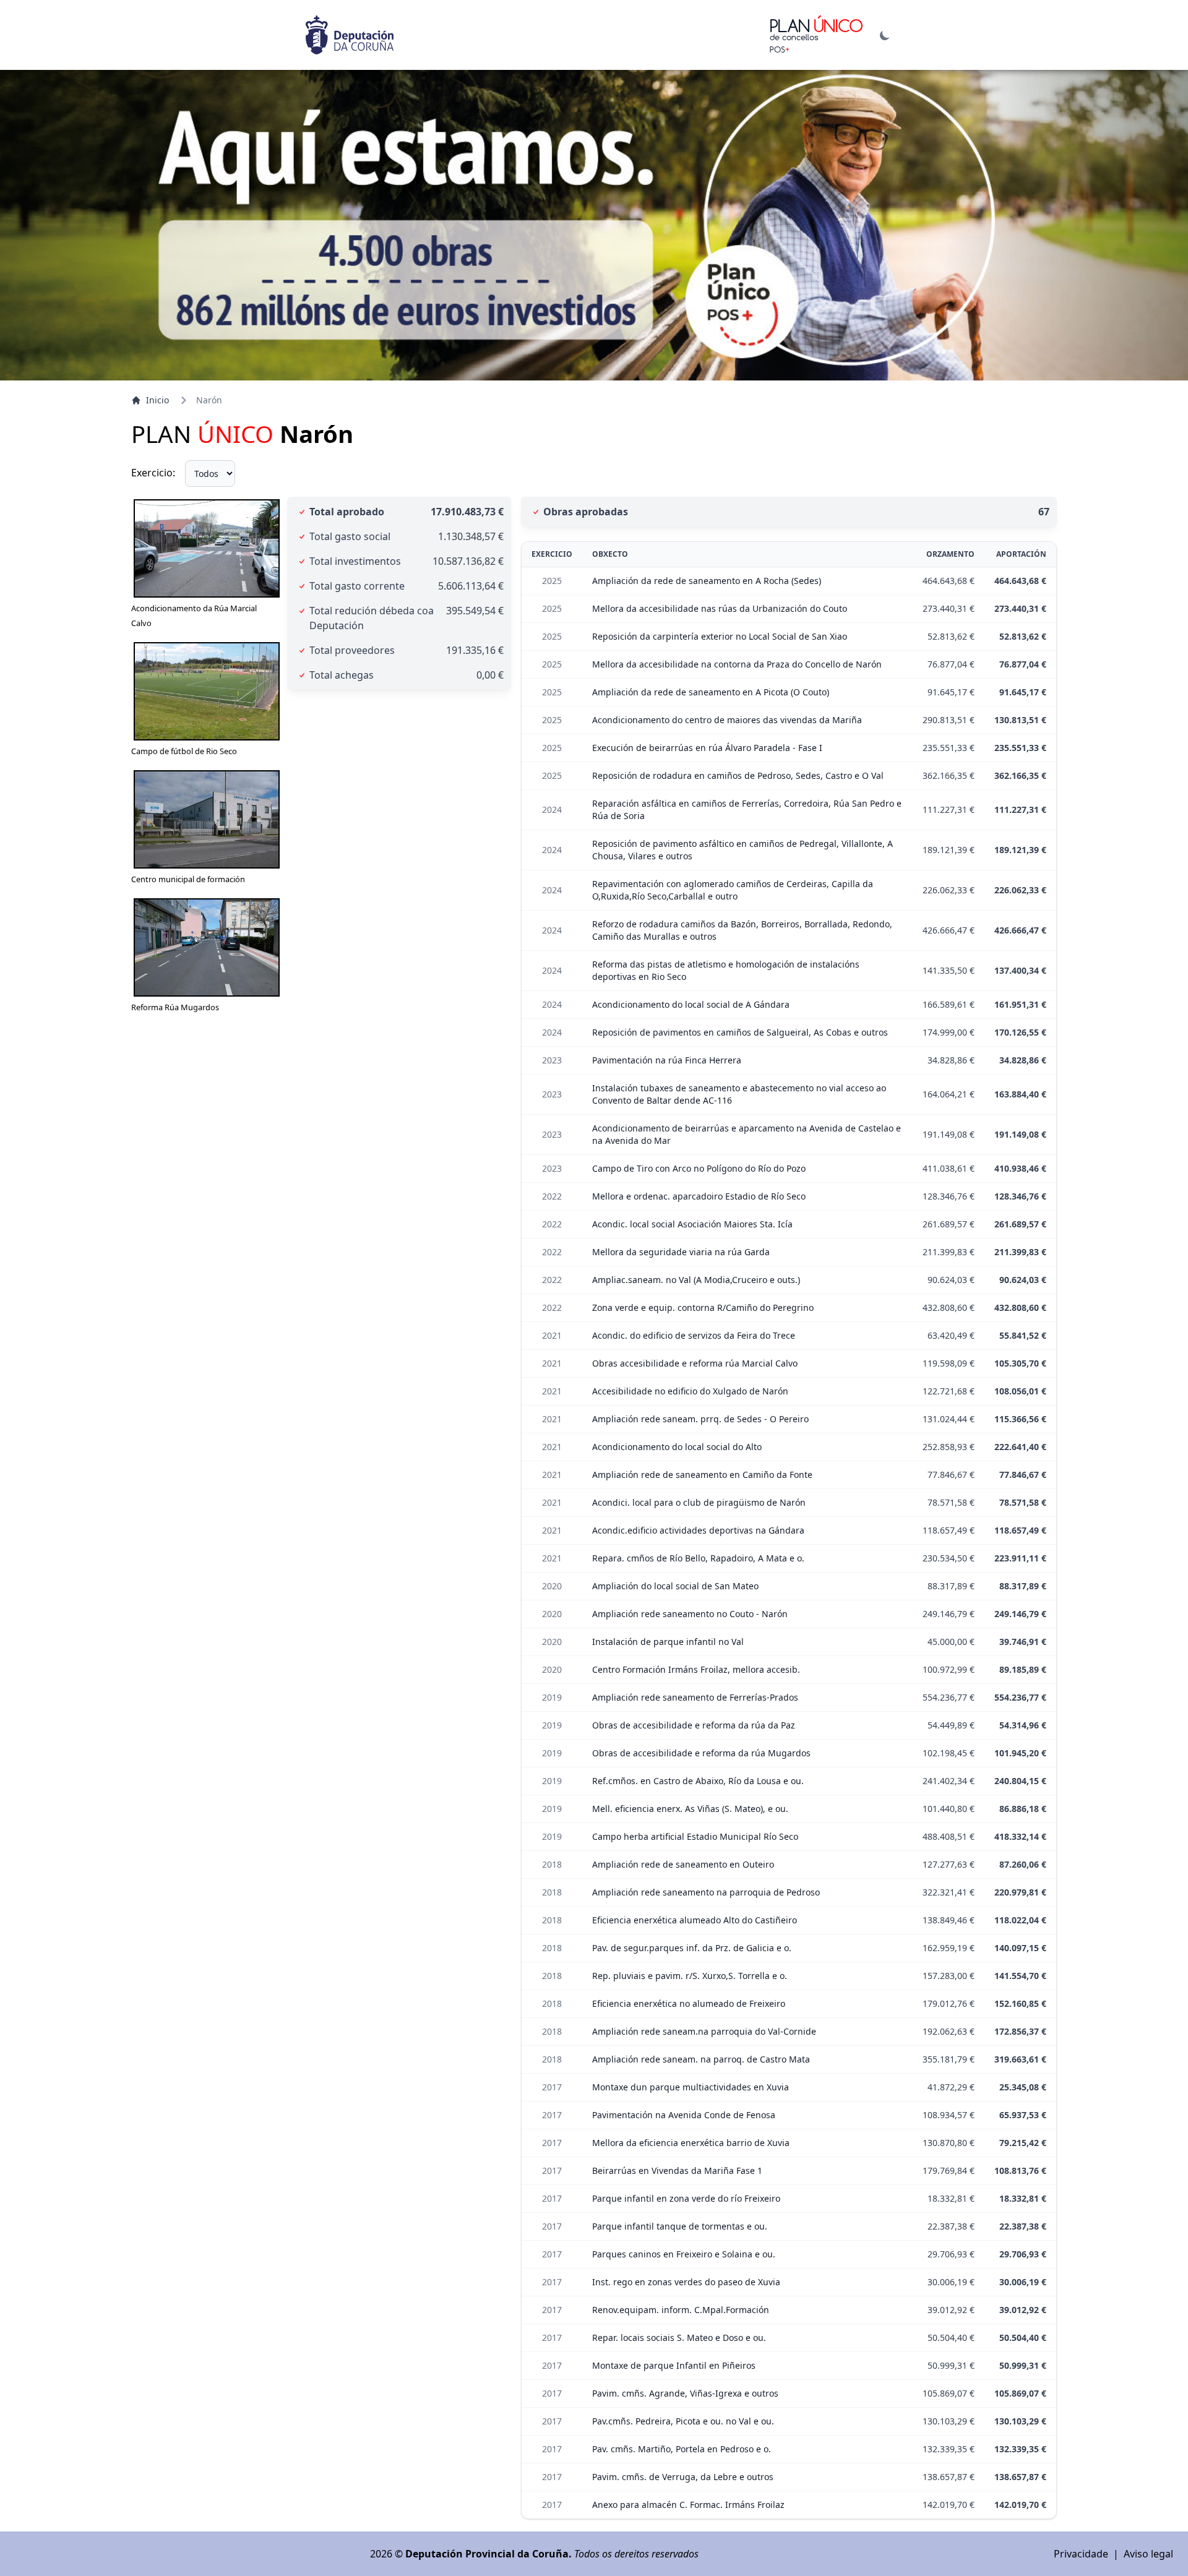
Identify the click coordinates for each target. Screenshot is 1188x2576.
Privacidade (1081, 2554)
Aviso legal (1148, 2554)
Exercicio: (153, 473)
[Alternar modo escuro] (885, 35)
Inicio (157, 400)
